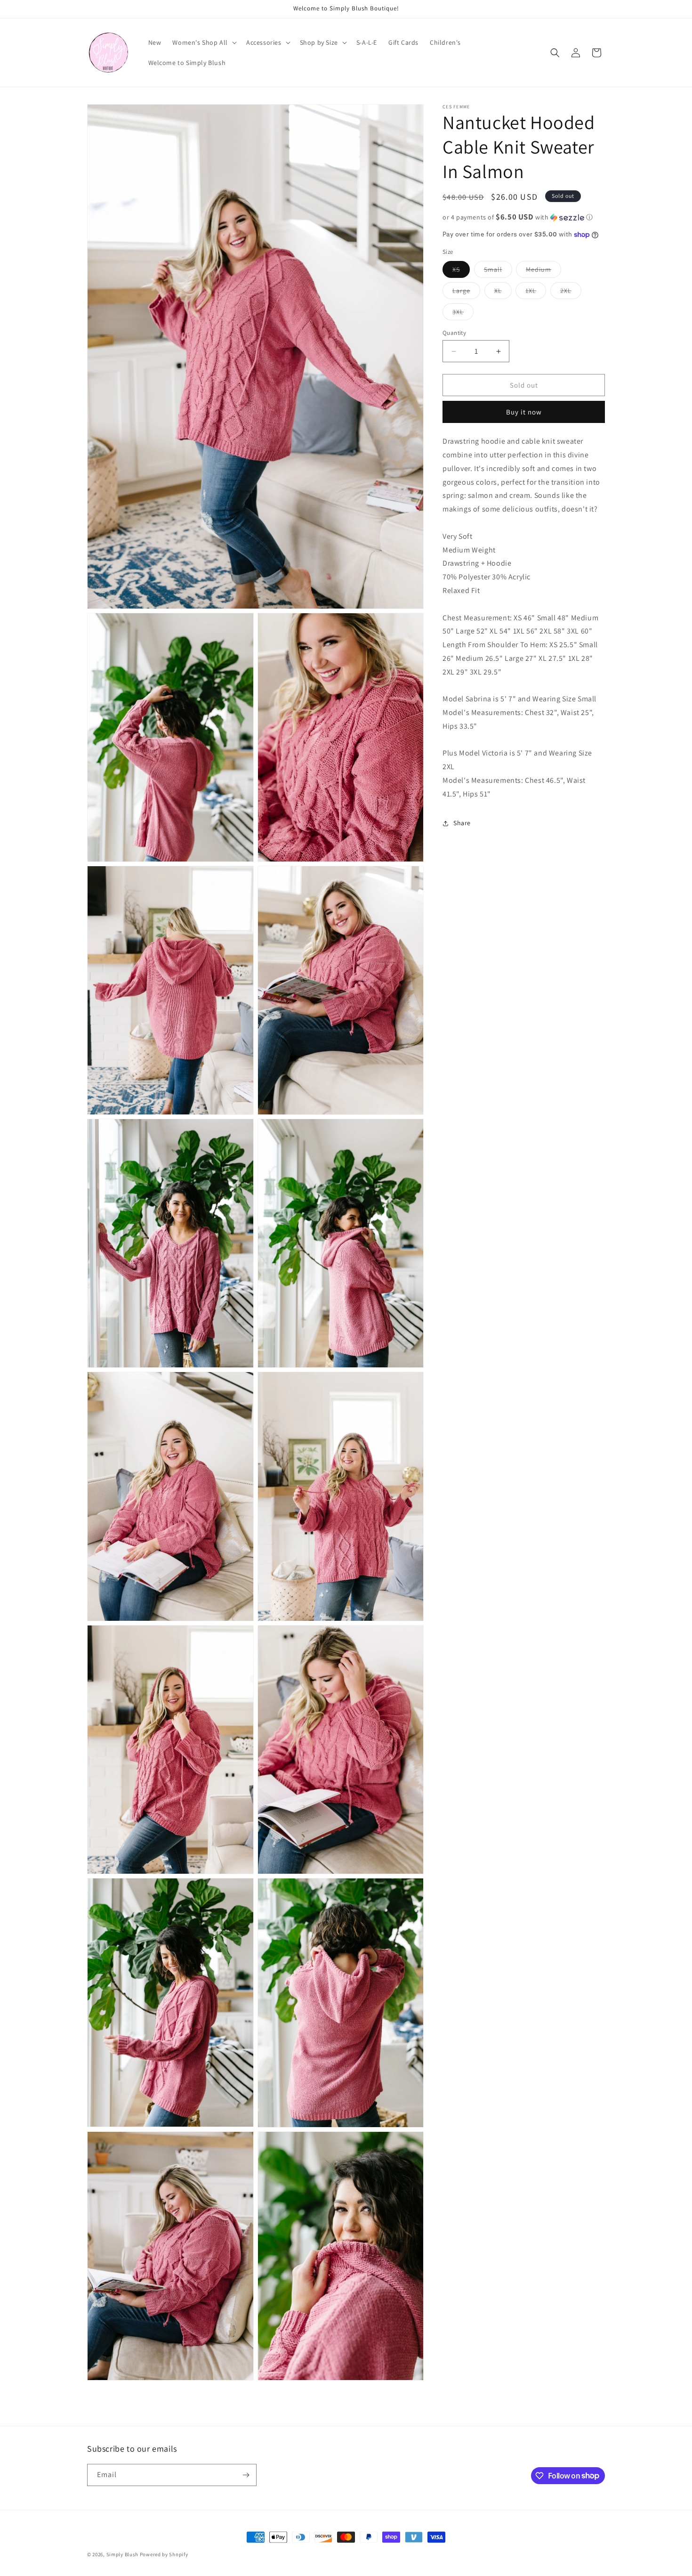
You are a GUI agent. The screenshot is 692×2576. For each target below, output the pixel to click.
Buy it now (524, 412)
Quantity (454, 333)
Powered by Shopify (164, 2554)
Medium (543, 271)
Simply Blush (122, 2554)
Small (498, 271)
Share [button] (462, 823)
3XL (463, 314)
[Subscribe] (246, 2475)
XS (461, 271)
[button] (204, 42)
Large (466, 293)
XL (503, 293)
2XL (571, 293)
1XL (536, 293)
